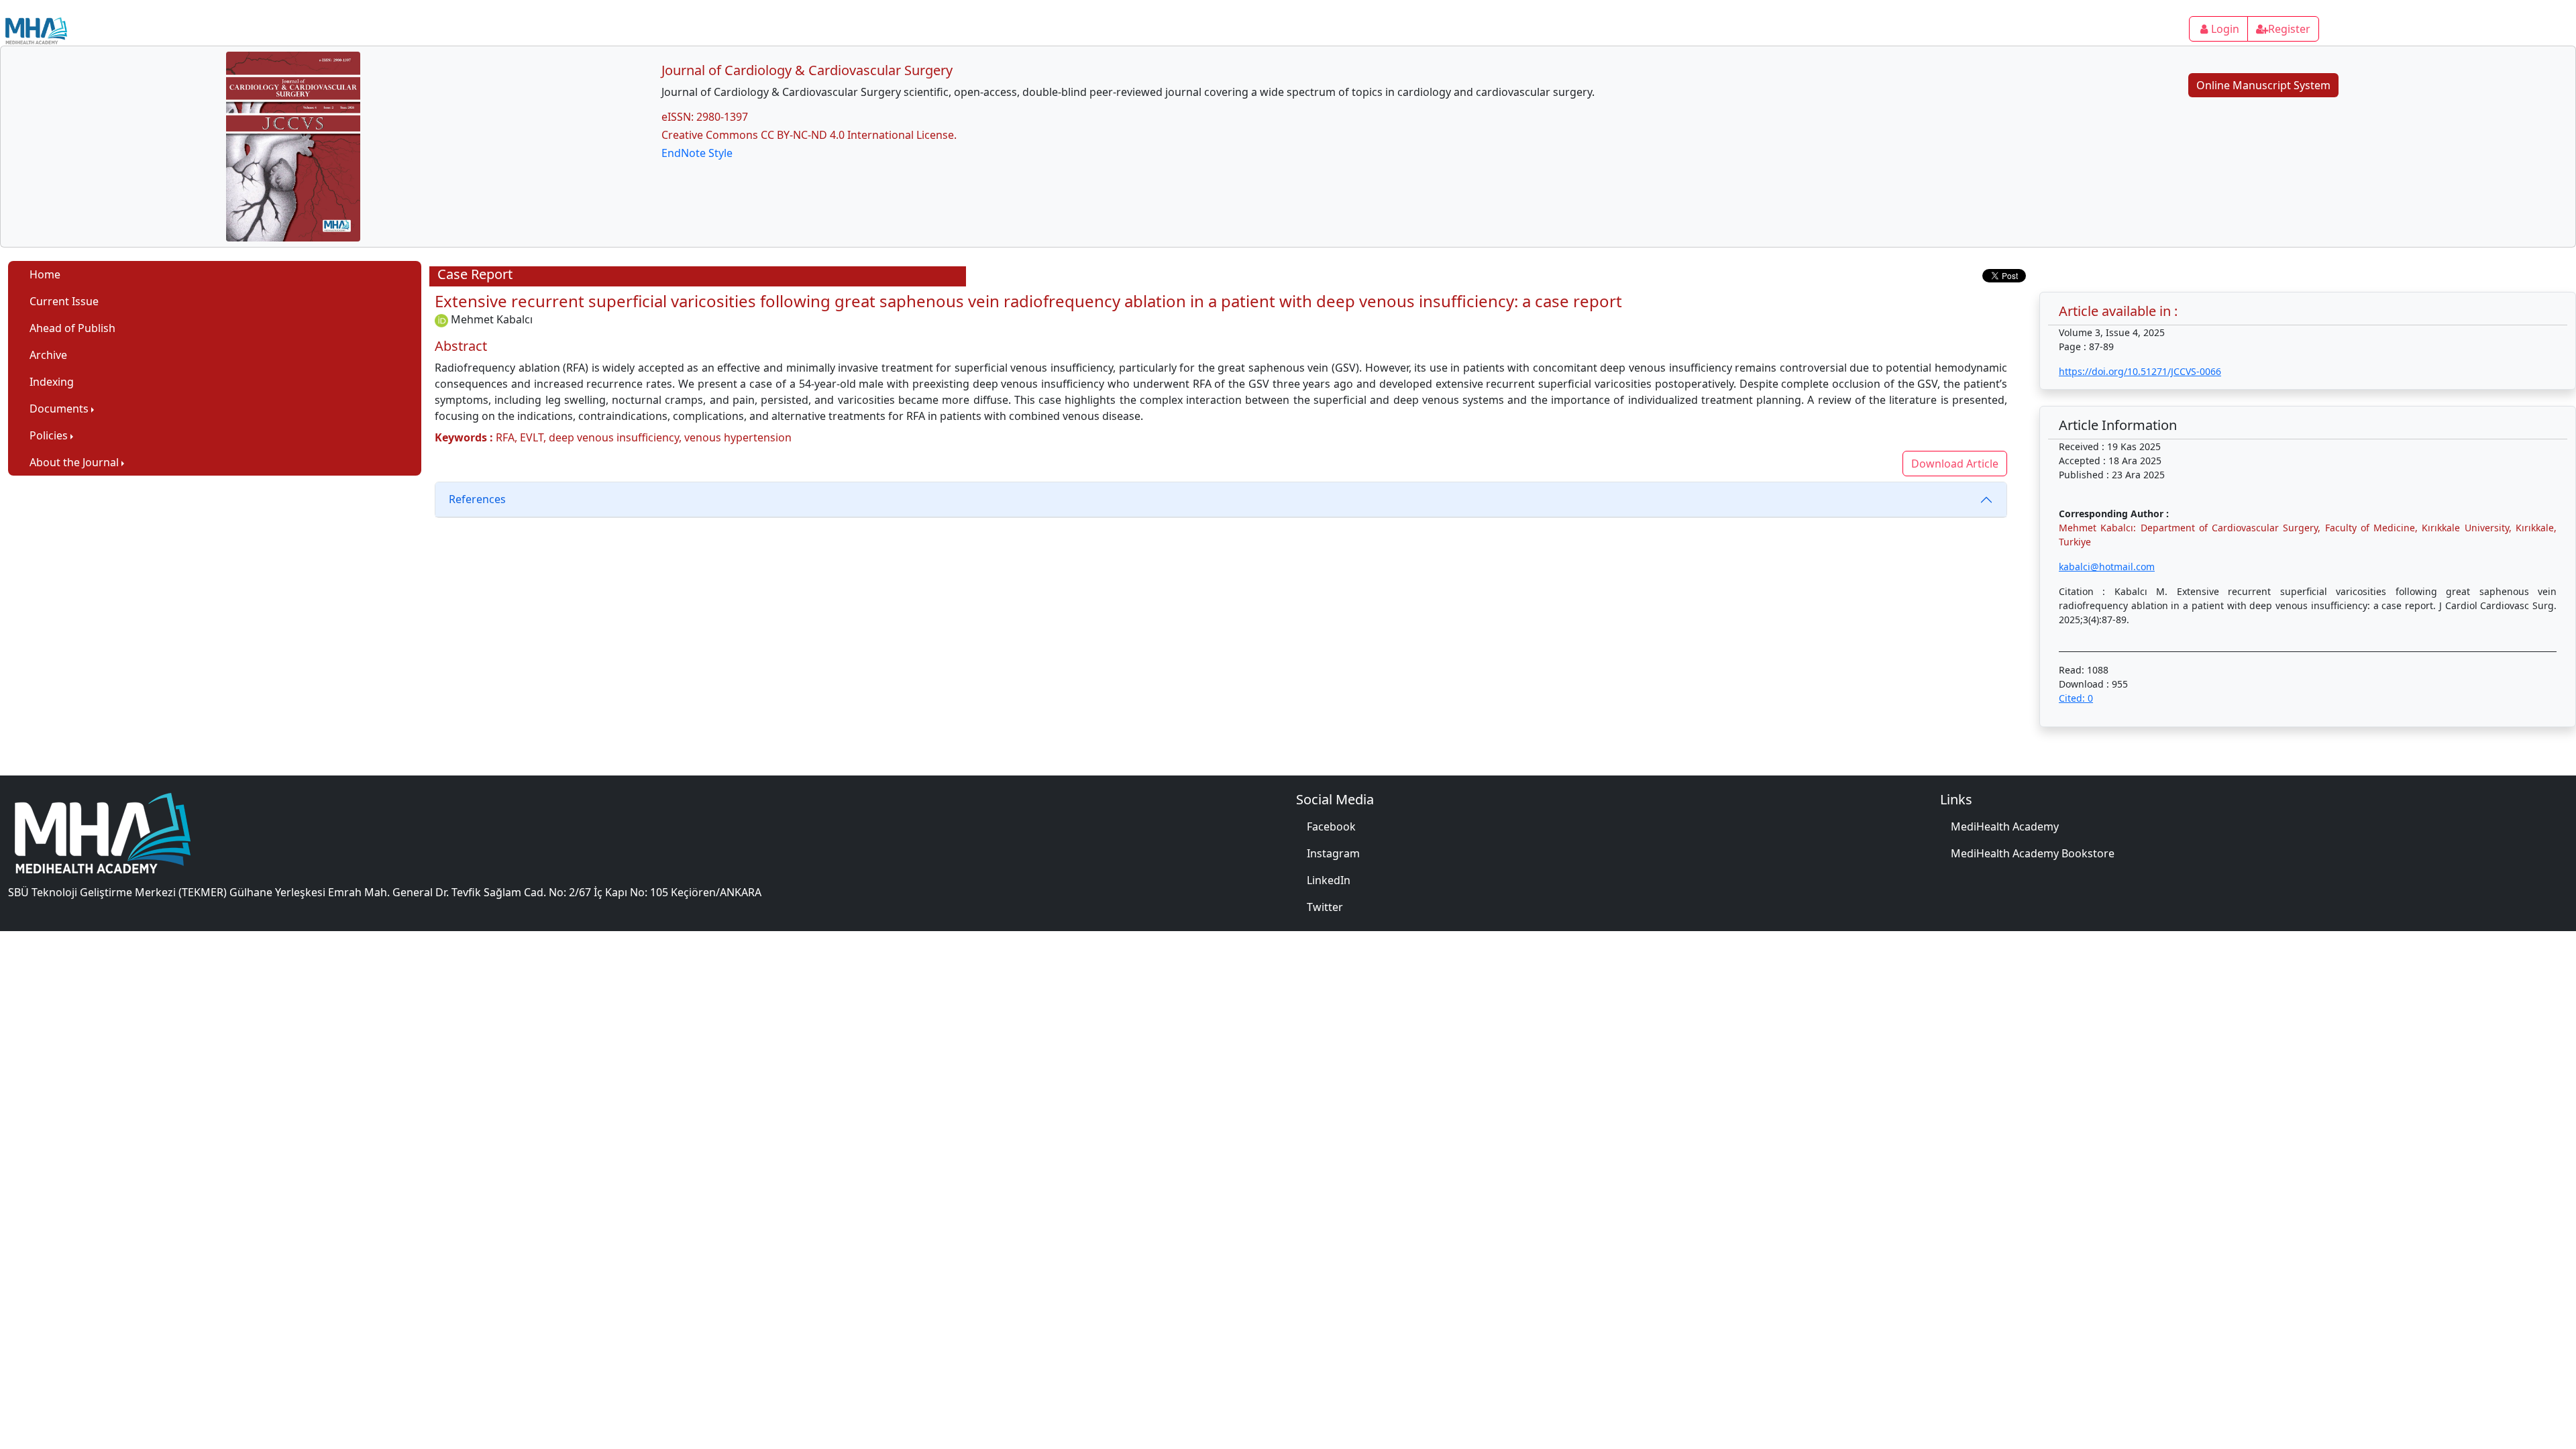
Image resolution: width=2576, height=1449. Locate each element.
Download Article (1955, 464)
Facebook (1331, 826)
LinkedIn (1329, 880)
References (477, 499)
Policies (49, 435)
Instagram (1333, 853)
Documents (59, 409)
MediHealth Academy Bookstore (2033, 853)
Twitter (1325, 907)
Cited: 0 (2076, 698)
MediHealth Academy (2005, 826)
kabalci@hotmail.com (2107, 567)
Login (2225, 29)
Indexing (52, 382)
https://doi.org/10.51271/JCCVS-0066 (2140, 371)
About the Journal (74, 462)
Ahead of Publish (72, 328)
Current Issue (64, 301)
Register (2289, 29)
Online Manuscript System (2263, 85)
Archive (48, 355)
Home (45, 274)
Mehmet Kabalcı (492, 319)
